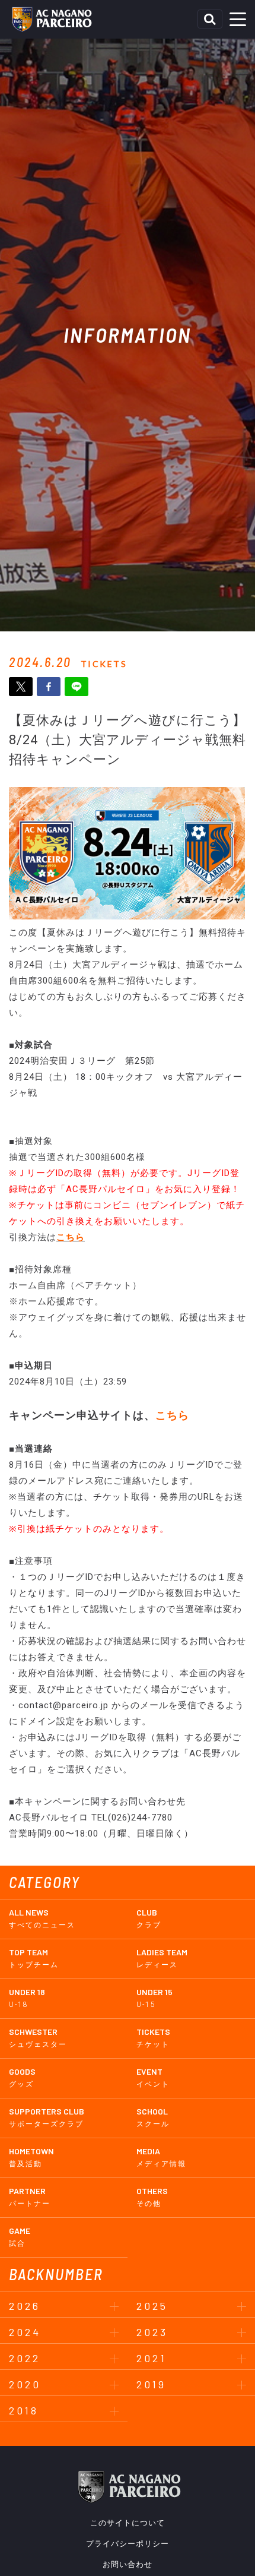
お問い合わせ (128, 2564)
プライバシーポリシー (128, 2544)
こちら (71, 1237)
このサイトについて (128, 2523)
